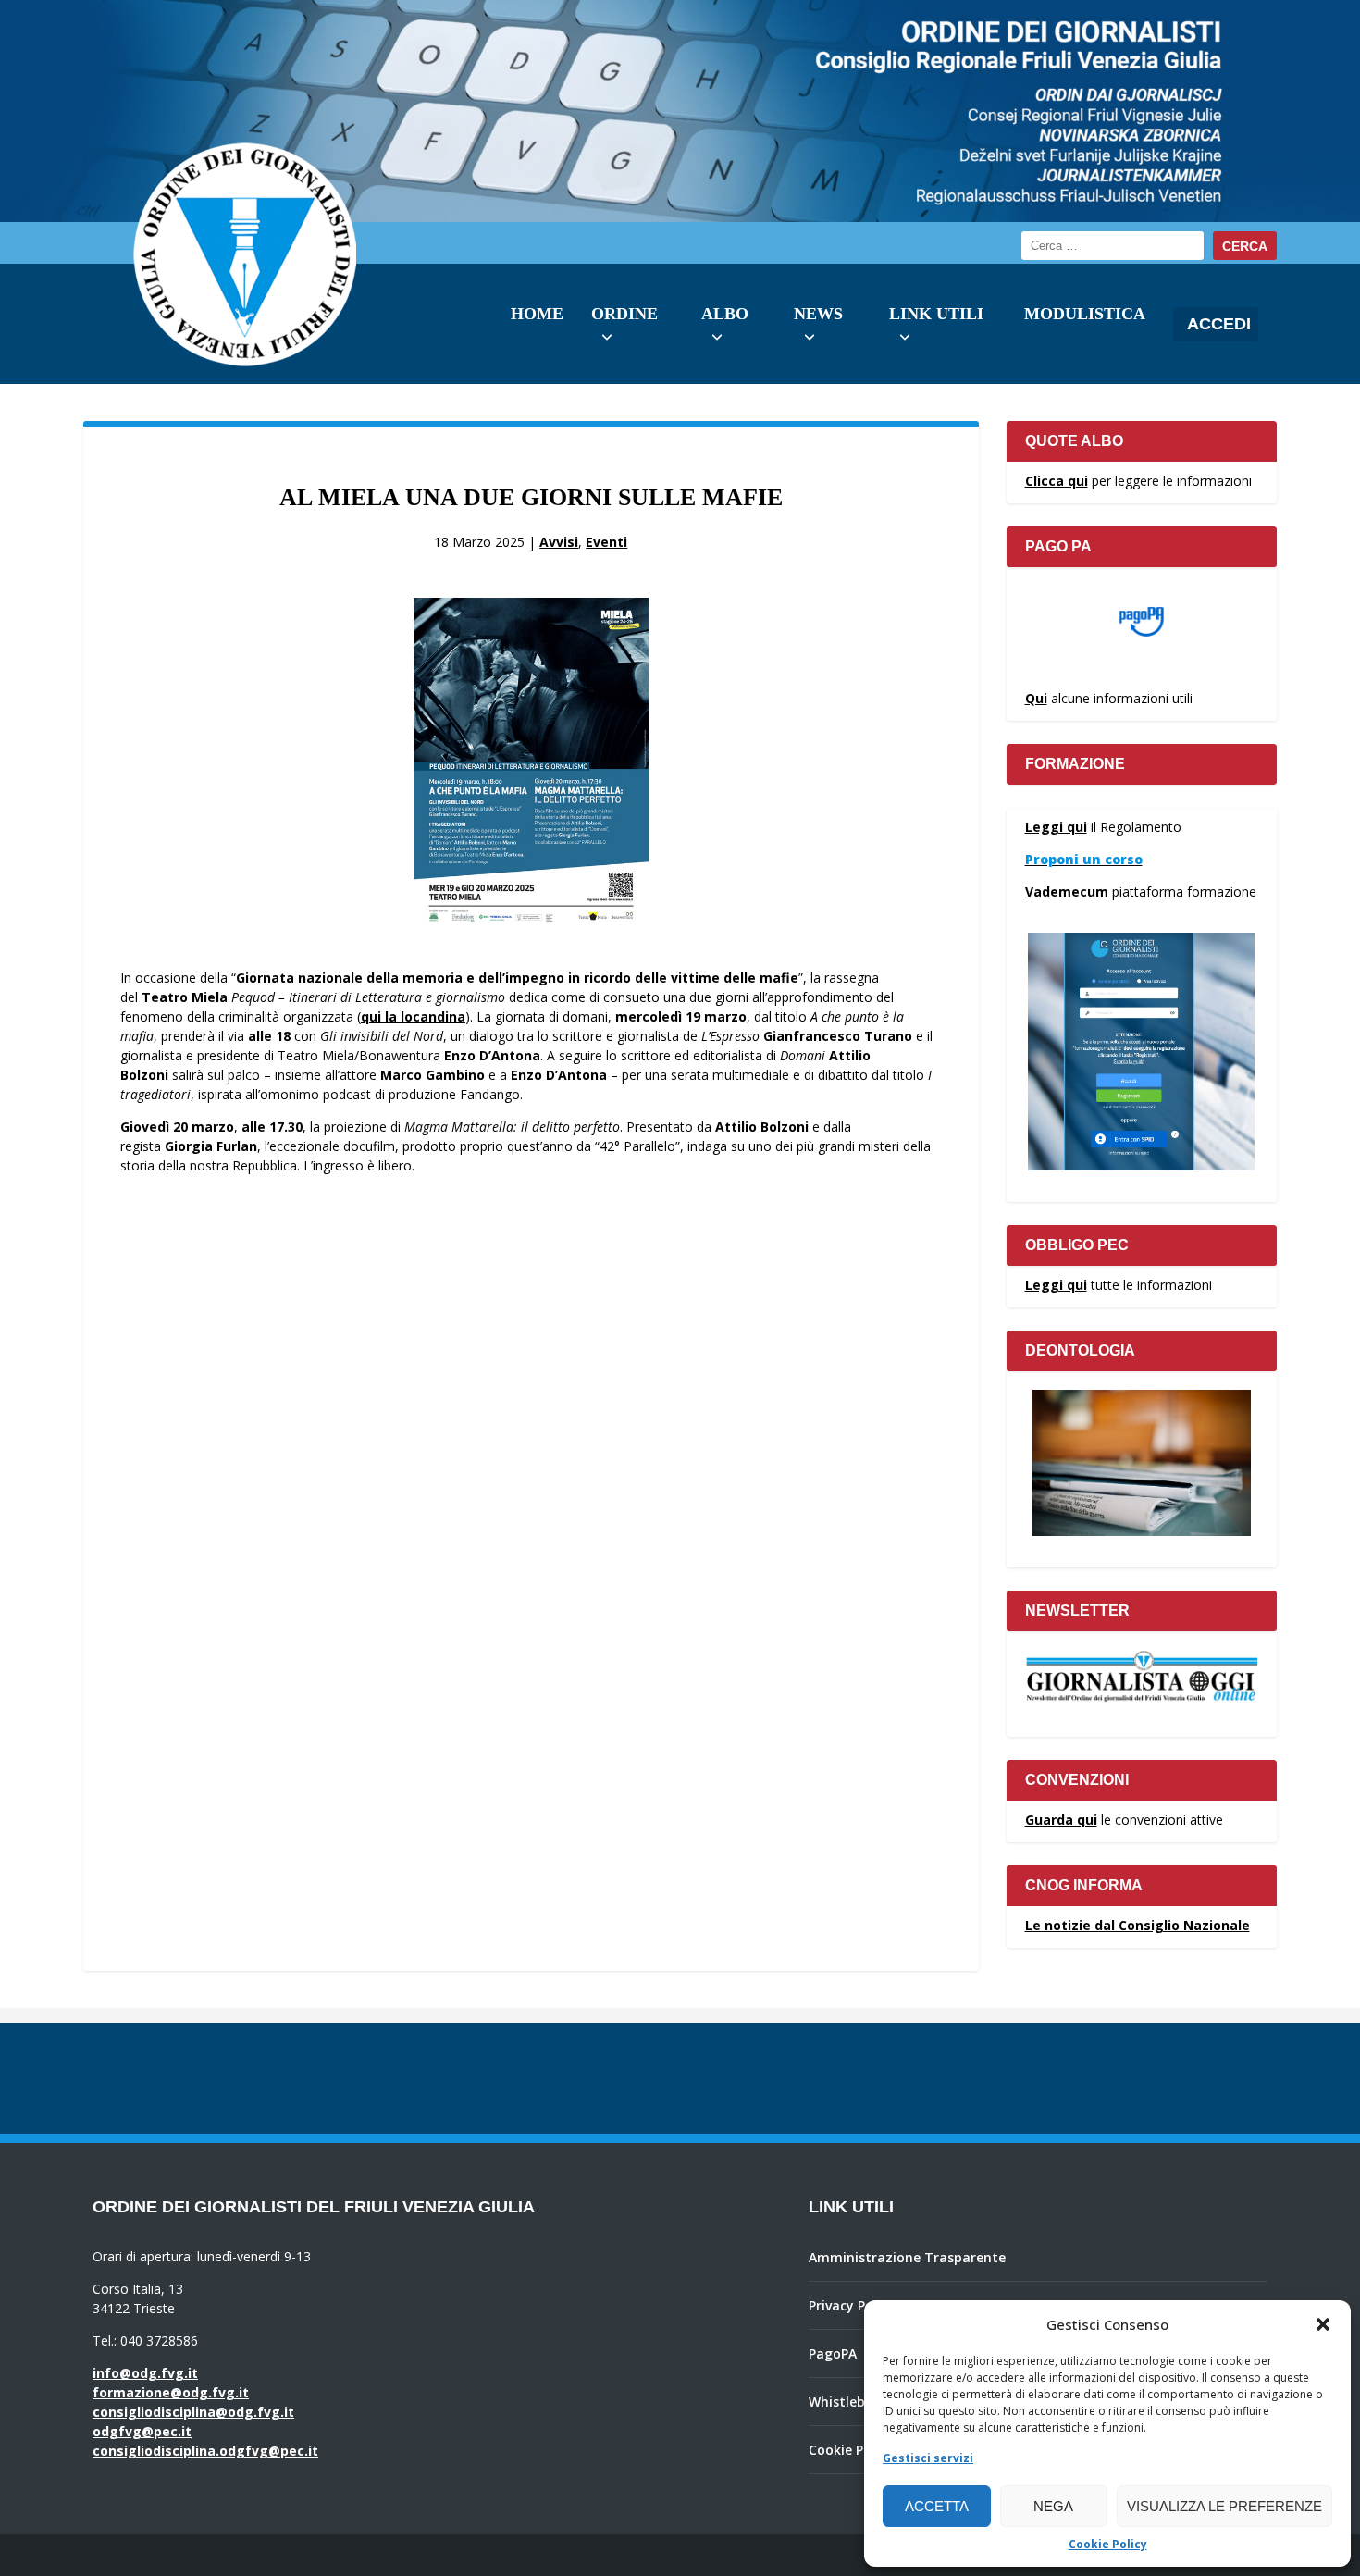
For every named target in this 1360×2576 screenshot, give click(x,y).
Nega (1053, 2506)
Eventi (606, 542)
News (818, 314)
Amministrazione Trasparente (907, 2257)
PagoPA (833, 2353)
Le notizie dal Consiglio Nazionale (1137, 1925)
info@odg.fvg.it (145, 2373)
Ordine (624, 314)
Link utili (936, 314)
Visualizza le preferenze (1224, 2506)
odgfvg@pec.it (142, 2431)
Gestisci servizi (928, 2458)
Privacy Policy (852, 2305)
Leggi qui (1056, 827)
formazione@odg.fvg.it (171, 2392)
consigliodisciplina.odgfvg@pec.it (205, 2451)
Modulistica (1085, 314)
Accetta (937, 2506)
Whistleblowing (858, 2402)
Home (537, 314)
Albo (725, 314)
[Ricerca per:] (1113, 246)
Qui (1036, 698)
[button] (1323, 2324)
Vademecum (1067, 892)
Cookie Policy (1108, 2544)
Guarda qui (1061, 1820)
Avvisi (559, 542)
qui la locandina (413, 1016)
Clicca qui (1057, 481)
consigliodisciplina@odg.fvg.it (193, 2412)
